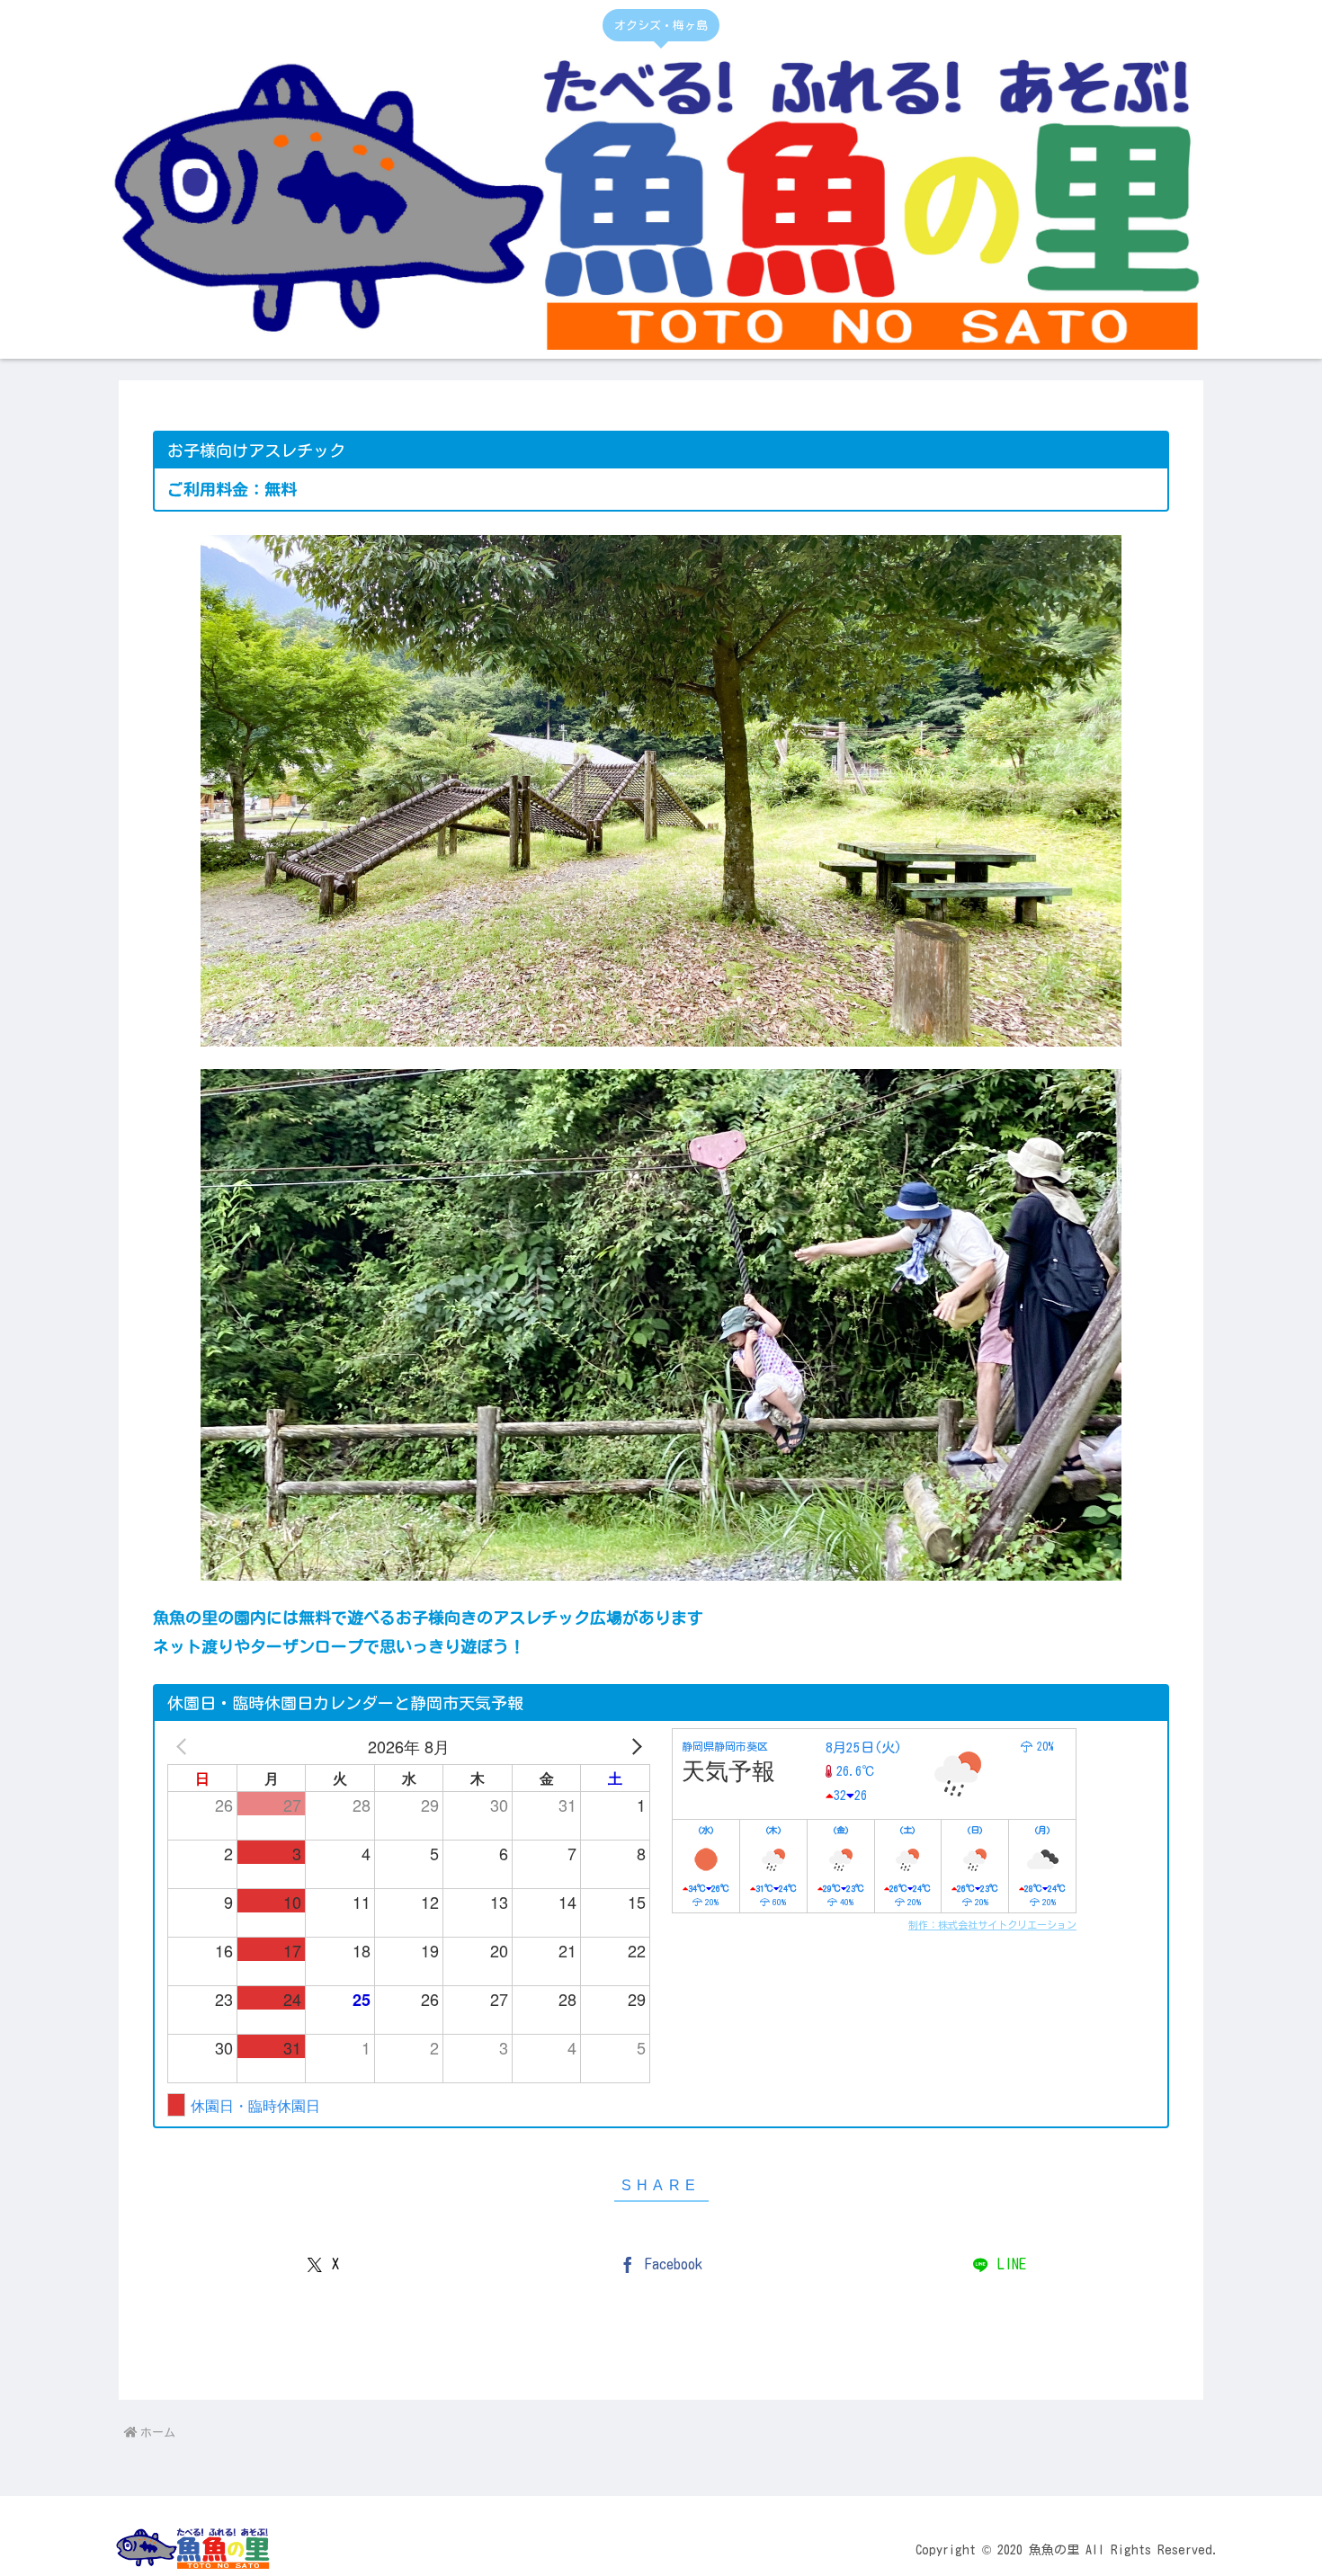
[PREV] (184, 1746)
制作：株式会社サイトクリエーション (992, 1925)
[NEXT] (633, 1746)
